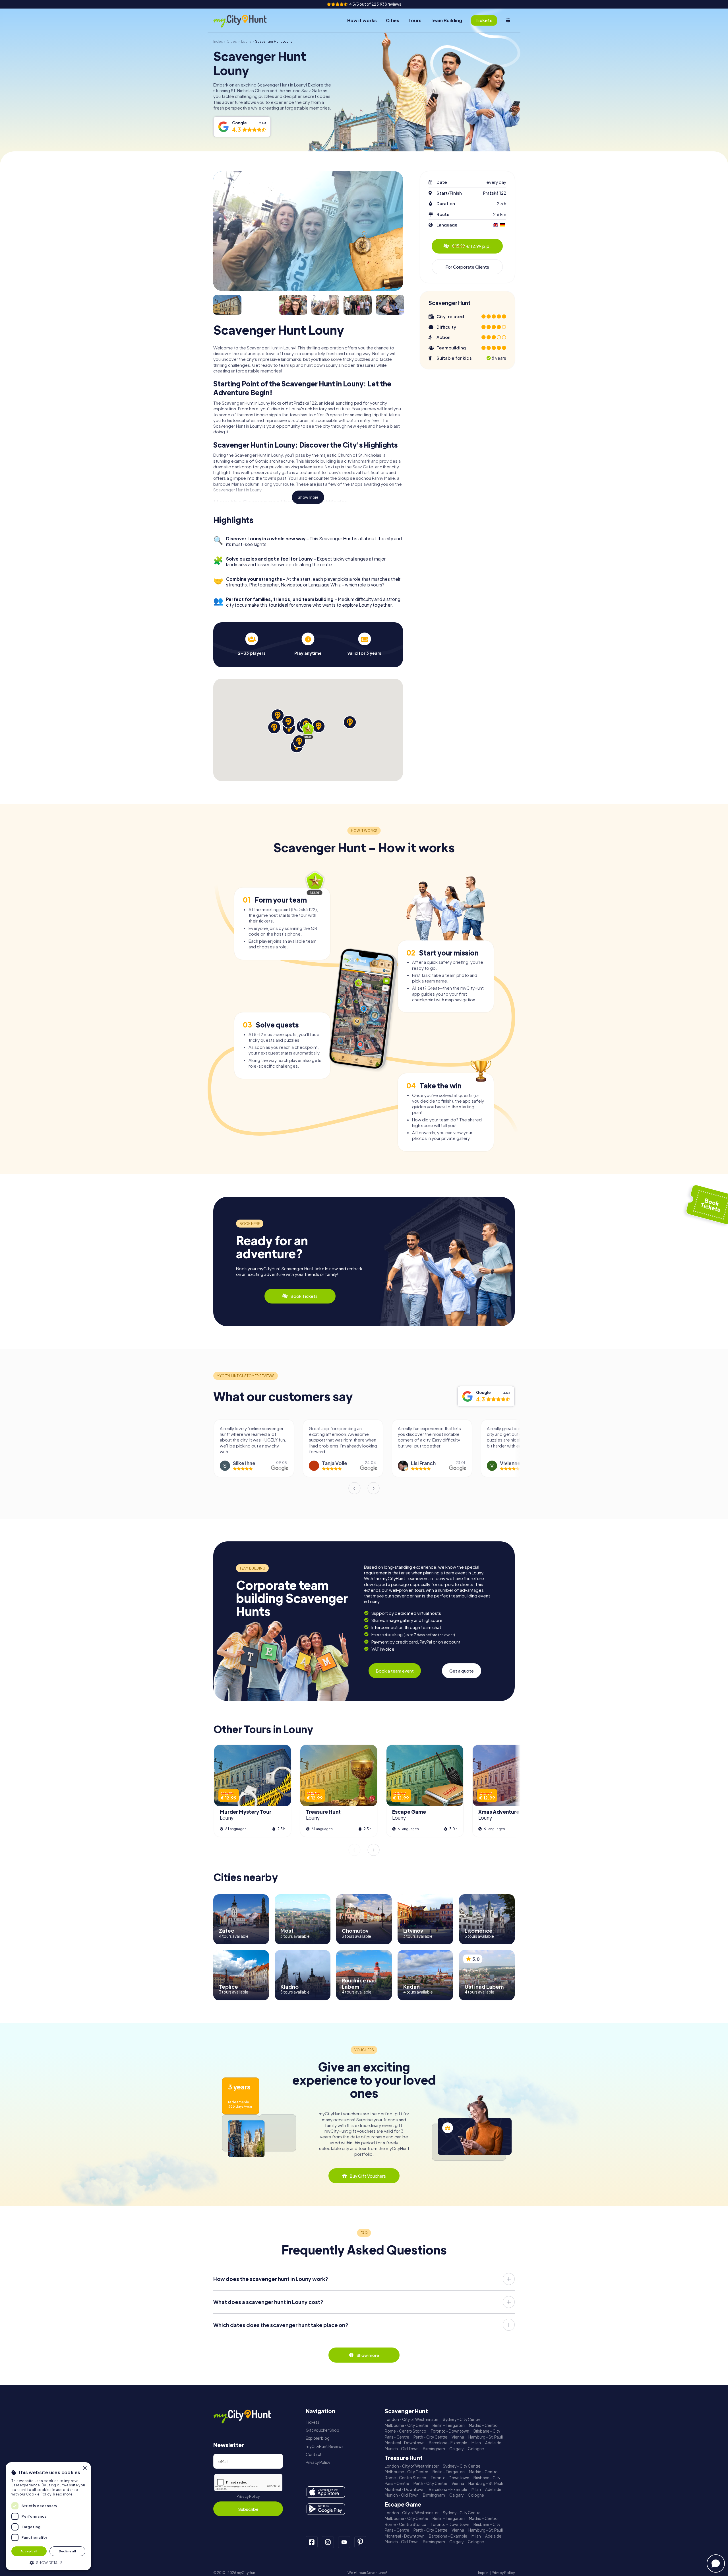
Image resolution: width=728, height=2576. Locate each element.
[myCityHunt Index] (246, 21)
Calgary (456, 2449)
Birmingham (434, 2449)
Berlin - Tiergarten (449, 2425)
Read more (63, 2494)
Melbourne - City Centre (407, 2425)
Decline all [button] (67, 2551)
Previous (354, 1488)
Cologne (476, 2449)
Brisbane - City (487, 2431)
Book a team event (395, 1671)
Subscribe (248, 2509)
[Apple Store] (326, 2492)
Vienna (458, 2437)
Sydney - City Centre (462, 2419)
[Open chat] (716, 2563)
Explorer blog (318, 2438)
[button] (48, 2562)
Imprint (484, 2573)
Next (374, 1488)
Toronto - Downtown (450, 2431)
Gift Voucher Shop (322, 2430)
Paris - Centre (397, 2437)
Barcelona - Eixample (448, 2443)
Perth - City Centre (430, 2437)
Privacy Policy (248, 2496)
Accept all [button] (29, 2551)
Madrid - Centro (483, 2425)
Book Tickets (304, 1296)
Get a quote (462, 1671)
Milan (476, 2443)
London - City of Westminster (412, 2419)
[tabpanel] (252, 644)
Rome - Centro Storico (406, 2431)
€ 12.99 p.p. (471, 246)
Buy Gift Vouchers (368, 2176)
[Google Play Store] (326, 2509)
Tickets (313, 2422)
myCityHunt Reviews (325, 2446)
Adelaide (493, 2443)
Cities (393, 20)
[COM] (508, 20)
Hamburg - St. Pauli (486, 2437)
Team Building (446, 20)
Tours (415, 20)
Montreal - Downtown (405, 2443)
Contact (314, 2454)
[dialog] (48, 2516)
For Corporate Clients (467, 267)
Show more (308, 497)
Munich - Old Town (402, 2449)
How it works (362, 20)
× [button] (85, 2468)
